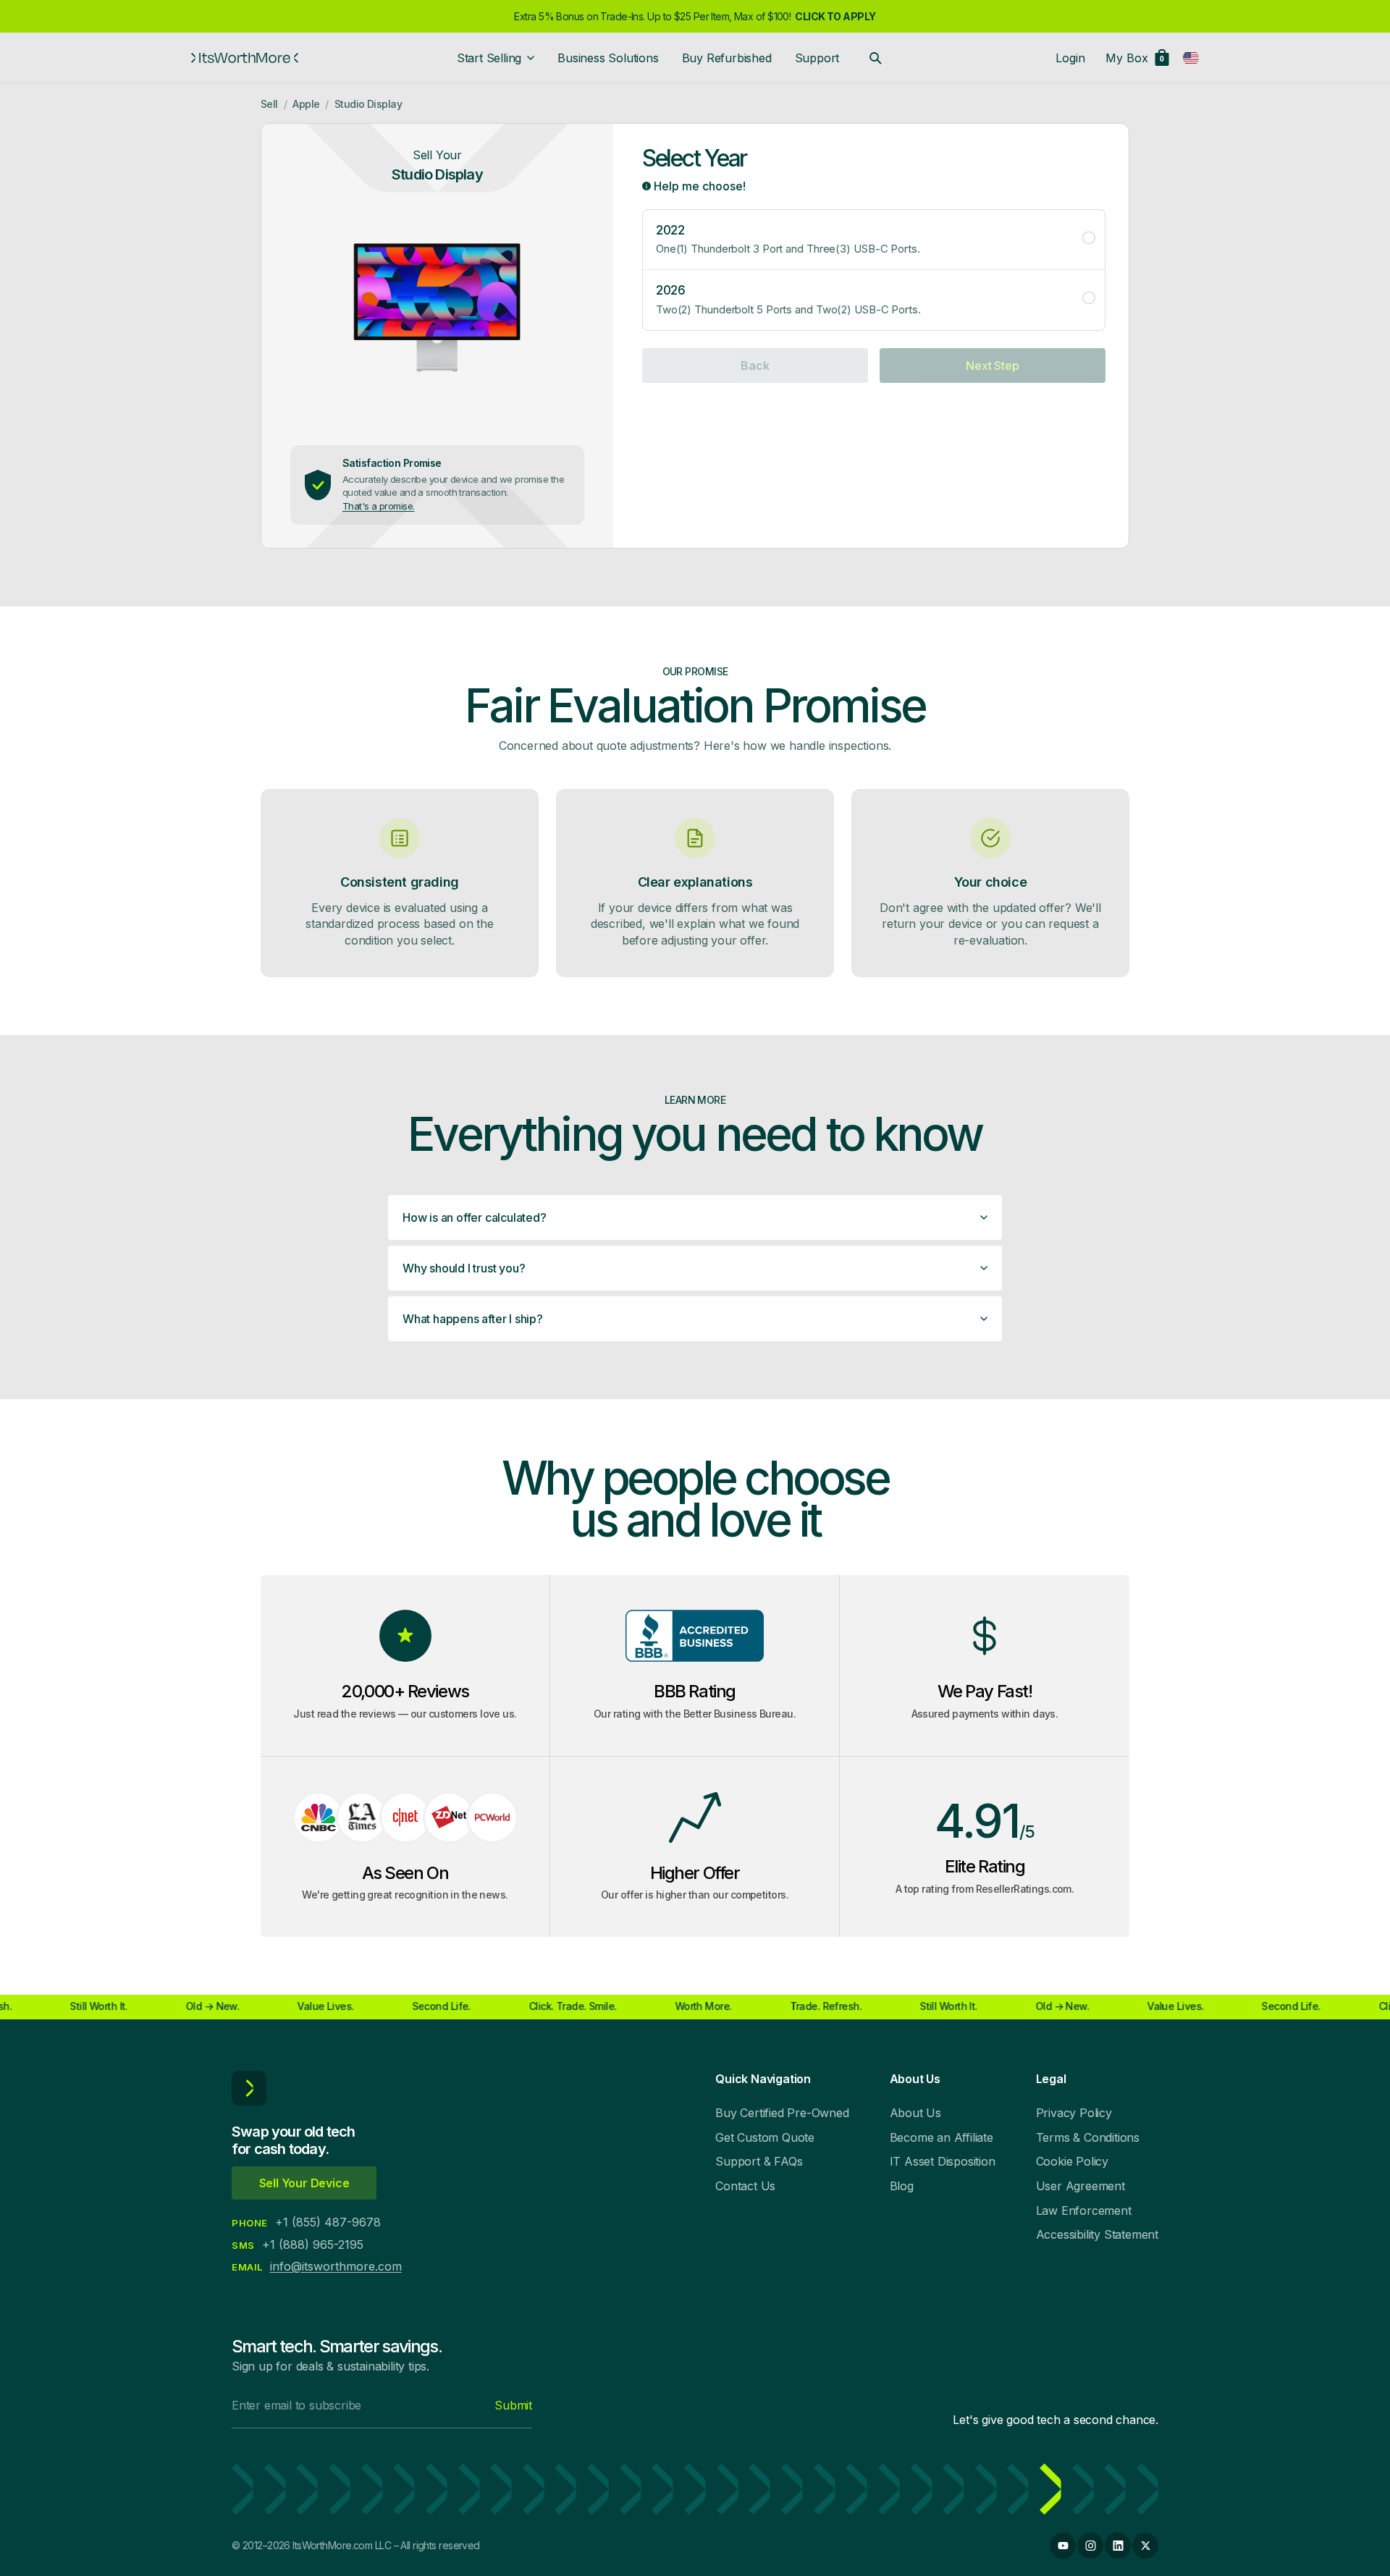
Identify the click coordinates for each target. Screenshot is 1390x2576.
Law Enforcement (1084, 2210)
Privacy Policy (1074, 2113)
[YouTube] (1063, 2546)
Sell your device (304, 2183)
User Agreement (1081, 2186)
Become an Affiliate (942, 2137)
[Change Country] (1191, 58)
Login (1070, 58)
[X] (1145, 2546)
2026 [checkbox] (788, 299)
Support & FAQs (759, 2161)
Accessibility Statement (1097, 2234)
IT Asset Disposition (943, 2161)
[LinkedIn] (1118, 2546)
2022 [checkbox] (788, 239)
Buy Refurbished (727, 58)
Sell (269, 104)
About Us (915, 2113)
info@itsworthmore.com (336, 2266)
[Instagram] (1090, 2546)
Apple (306, 104)
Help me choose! (698, 186)
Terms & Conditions (1088, 2137)
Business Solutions (608, 58)
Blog (902, 2186)
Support (817, 58)
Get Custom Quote (765, 2137)
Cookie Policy (1072, 2161)
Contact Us (745, 2186)
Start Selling (489, 58)
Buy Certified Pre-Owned (782, 2113)
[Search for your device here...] (875, 58)
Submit (513, 2405)
